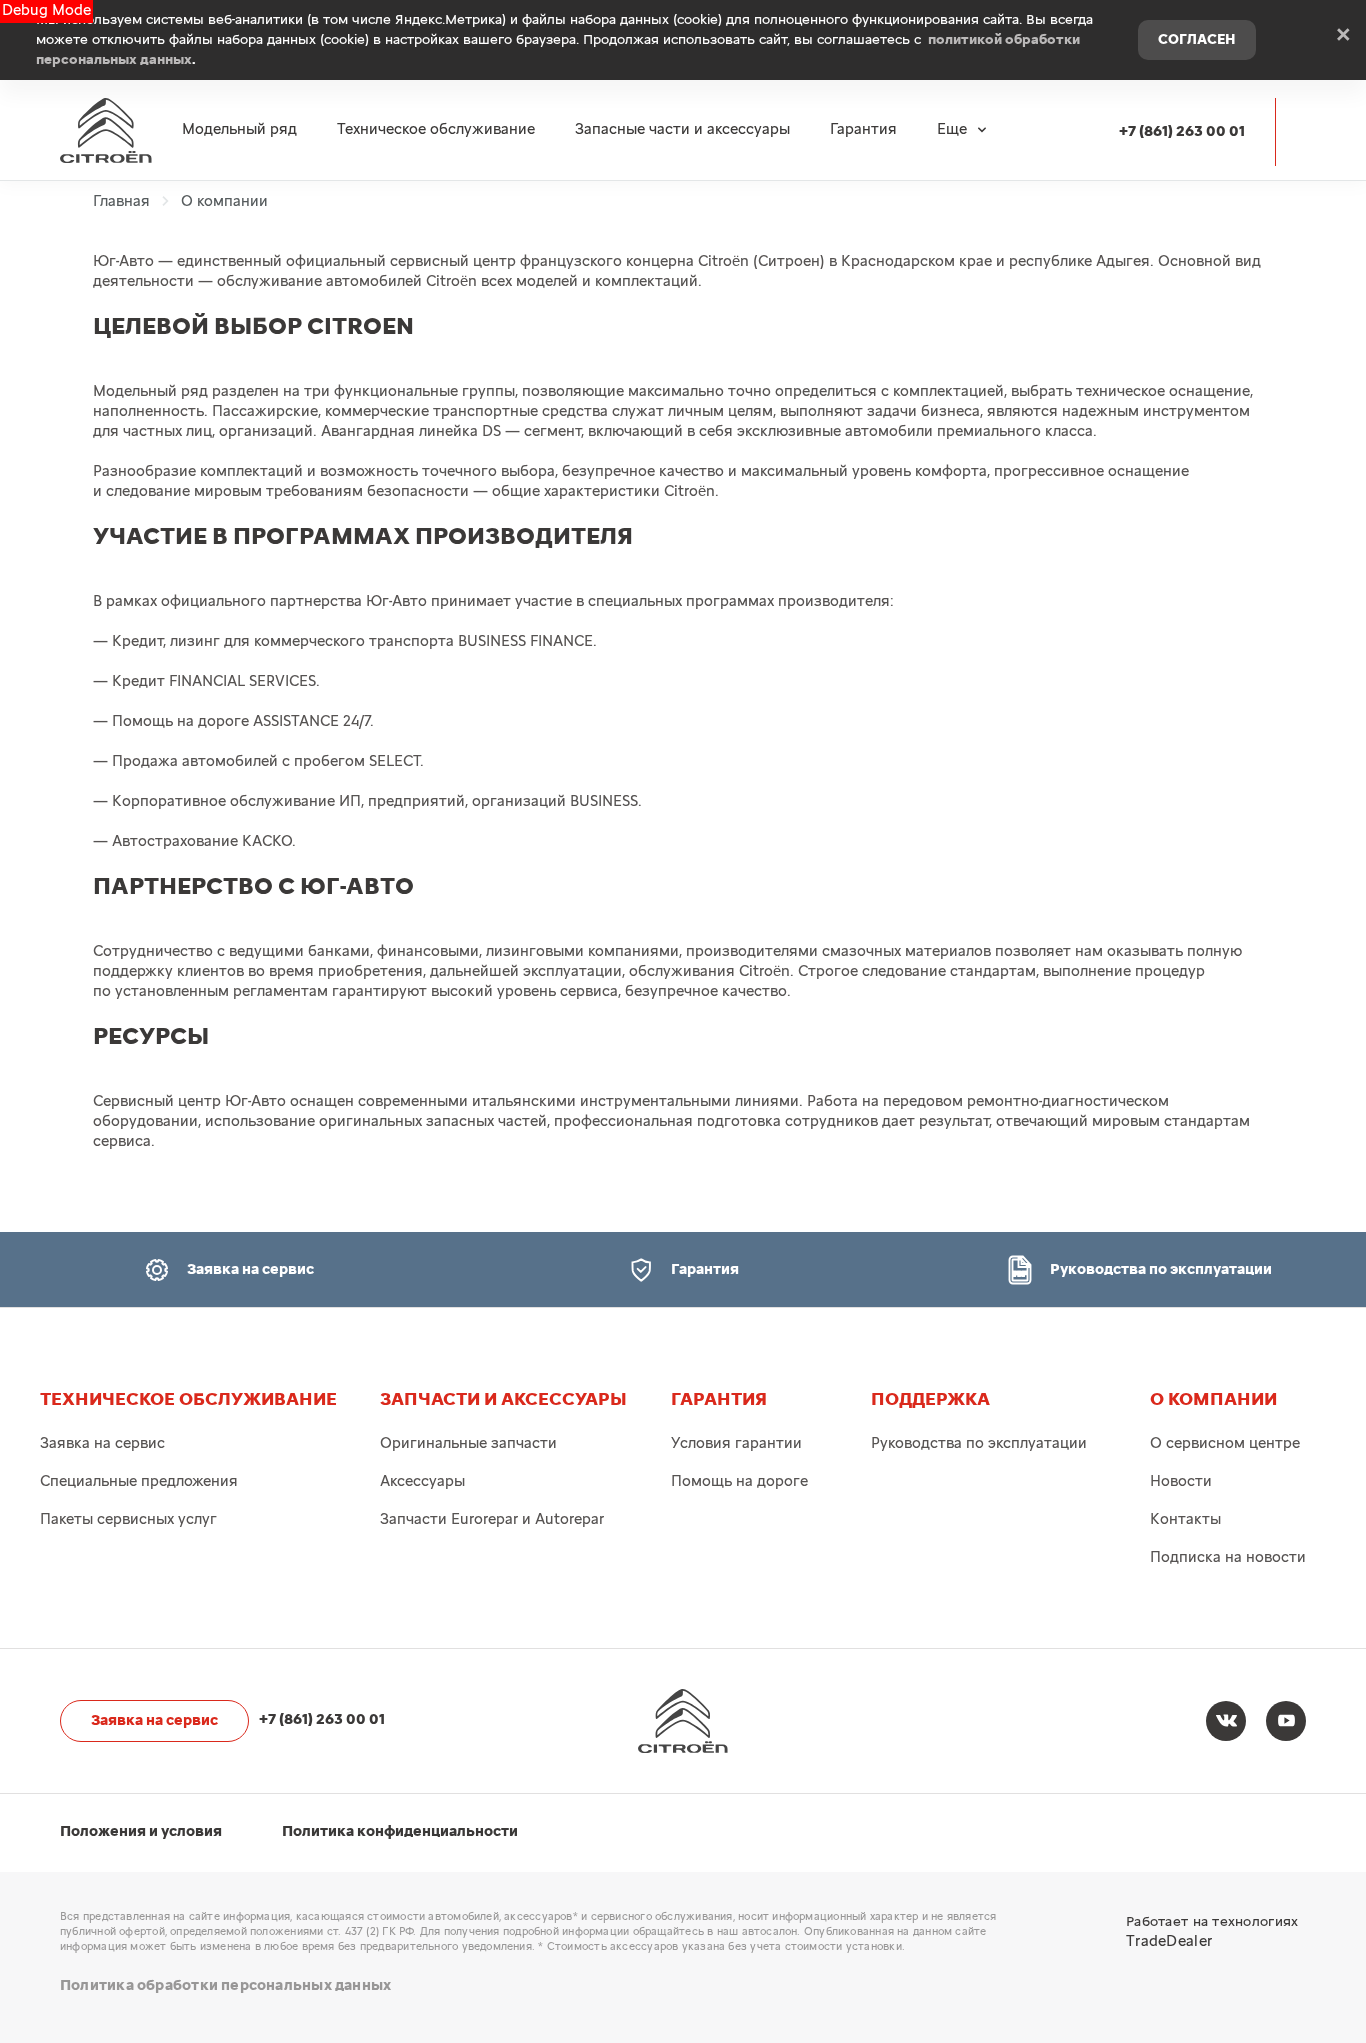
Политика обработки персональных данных (225, 1985)
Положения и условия (141, 1831)
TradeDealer (1169, 1941)
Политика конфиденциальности (400, 1831)
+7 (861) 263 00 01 (1182, 131)
